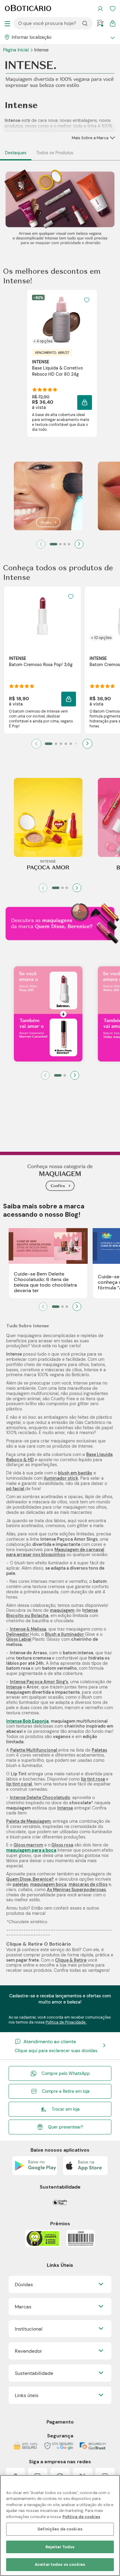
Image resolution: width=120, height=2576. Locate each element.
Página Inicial (16, 50)
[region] (60, 2525)
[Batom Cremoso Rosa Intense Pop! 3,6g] (42, 616)
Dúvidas (24, 2285)
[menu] (7, 23)
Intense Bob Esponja (27, 1721)
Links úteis (27, 2395)
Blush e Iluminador (65, 1634)
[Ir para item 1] (54, 544)
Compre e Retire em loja (66, 2091)
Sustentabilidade (34, 2373)
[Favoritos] (113, 9)
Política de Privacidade (66, 2022)
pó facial (16, 1489)
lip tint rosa (93, 1779)
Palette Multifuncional (34, 1750)
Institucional (29, 2329)
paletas (20, 1884)
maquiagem (62, 1610)
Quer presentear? (66, 2127)
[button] (87, 300)
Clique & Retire (71, 1960)
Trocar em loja (66, 2109)
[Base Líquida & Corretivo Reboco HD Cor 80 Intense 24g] (62, 319)
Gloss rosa (62, 1845)
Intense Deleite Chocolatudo (40, 1798)
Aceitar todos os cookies (60, 2564)
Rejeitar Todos (60, 2547)
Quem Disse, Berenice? (30, 1879)
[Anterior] (41, 544)
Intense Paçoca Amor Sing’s (39, 1682)
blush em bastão (75, 1473)
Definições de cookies (60, 2529)
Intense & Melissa (28, 1629)
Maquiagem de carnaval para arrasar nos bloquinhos (55, 1552)
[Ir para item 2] (60, 544)
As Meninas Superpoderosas (76, 1890)
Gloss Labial (19, 1639)
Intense (14, 1687)
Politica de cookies (81, 2517)
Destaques (16, 153)
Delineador (18, 1634)
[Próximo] (79, 544)
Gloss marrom (28, 1845)
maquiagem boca (48, 1884)
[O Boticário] (28, 9)
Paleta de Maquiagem (28, 1821)
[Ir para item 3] (65, 544)
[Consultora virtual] (100, 23)
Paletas (99, 1750)
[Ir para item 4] (69, 544)
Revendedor (28, 2351)
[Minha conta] (100, 9)
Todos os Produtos (55, 153)
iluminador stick (61, 1478)
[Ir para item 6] (76, 744)
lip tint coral (19, 1784)
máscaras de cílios (88, 1884)
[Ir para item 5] (71, 744)
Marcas (23, 2307)
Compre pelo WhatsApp (66, 2073)
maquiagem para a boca (31, 1850)
